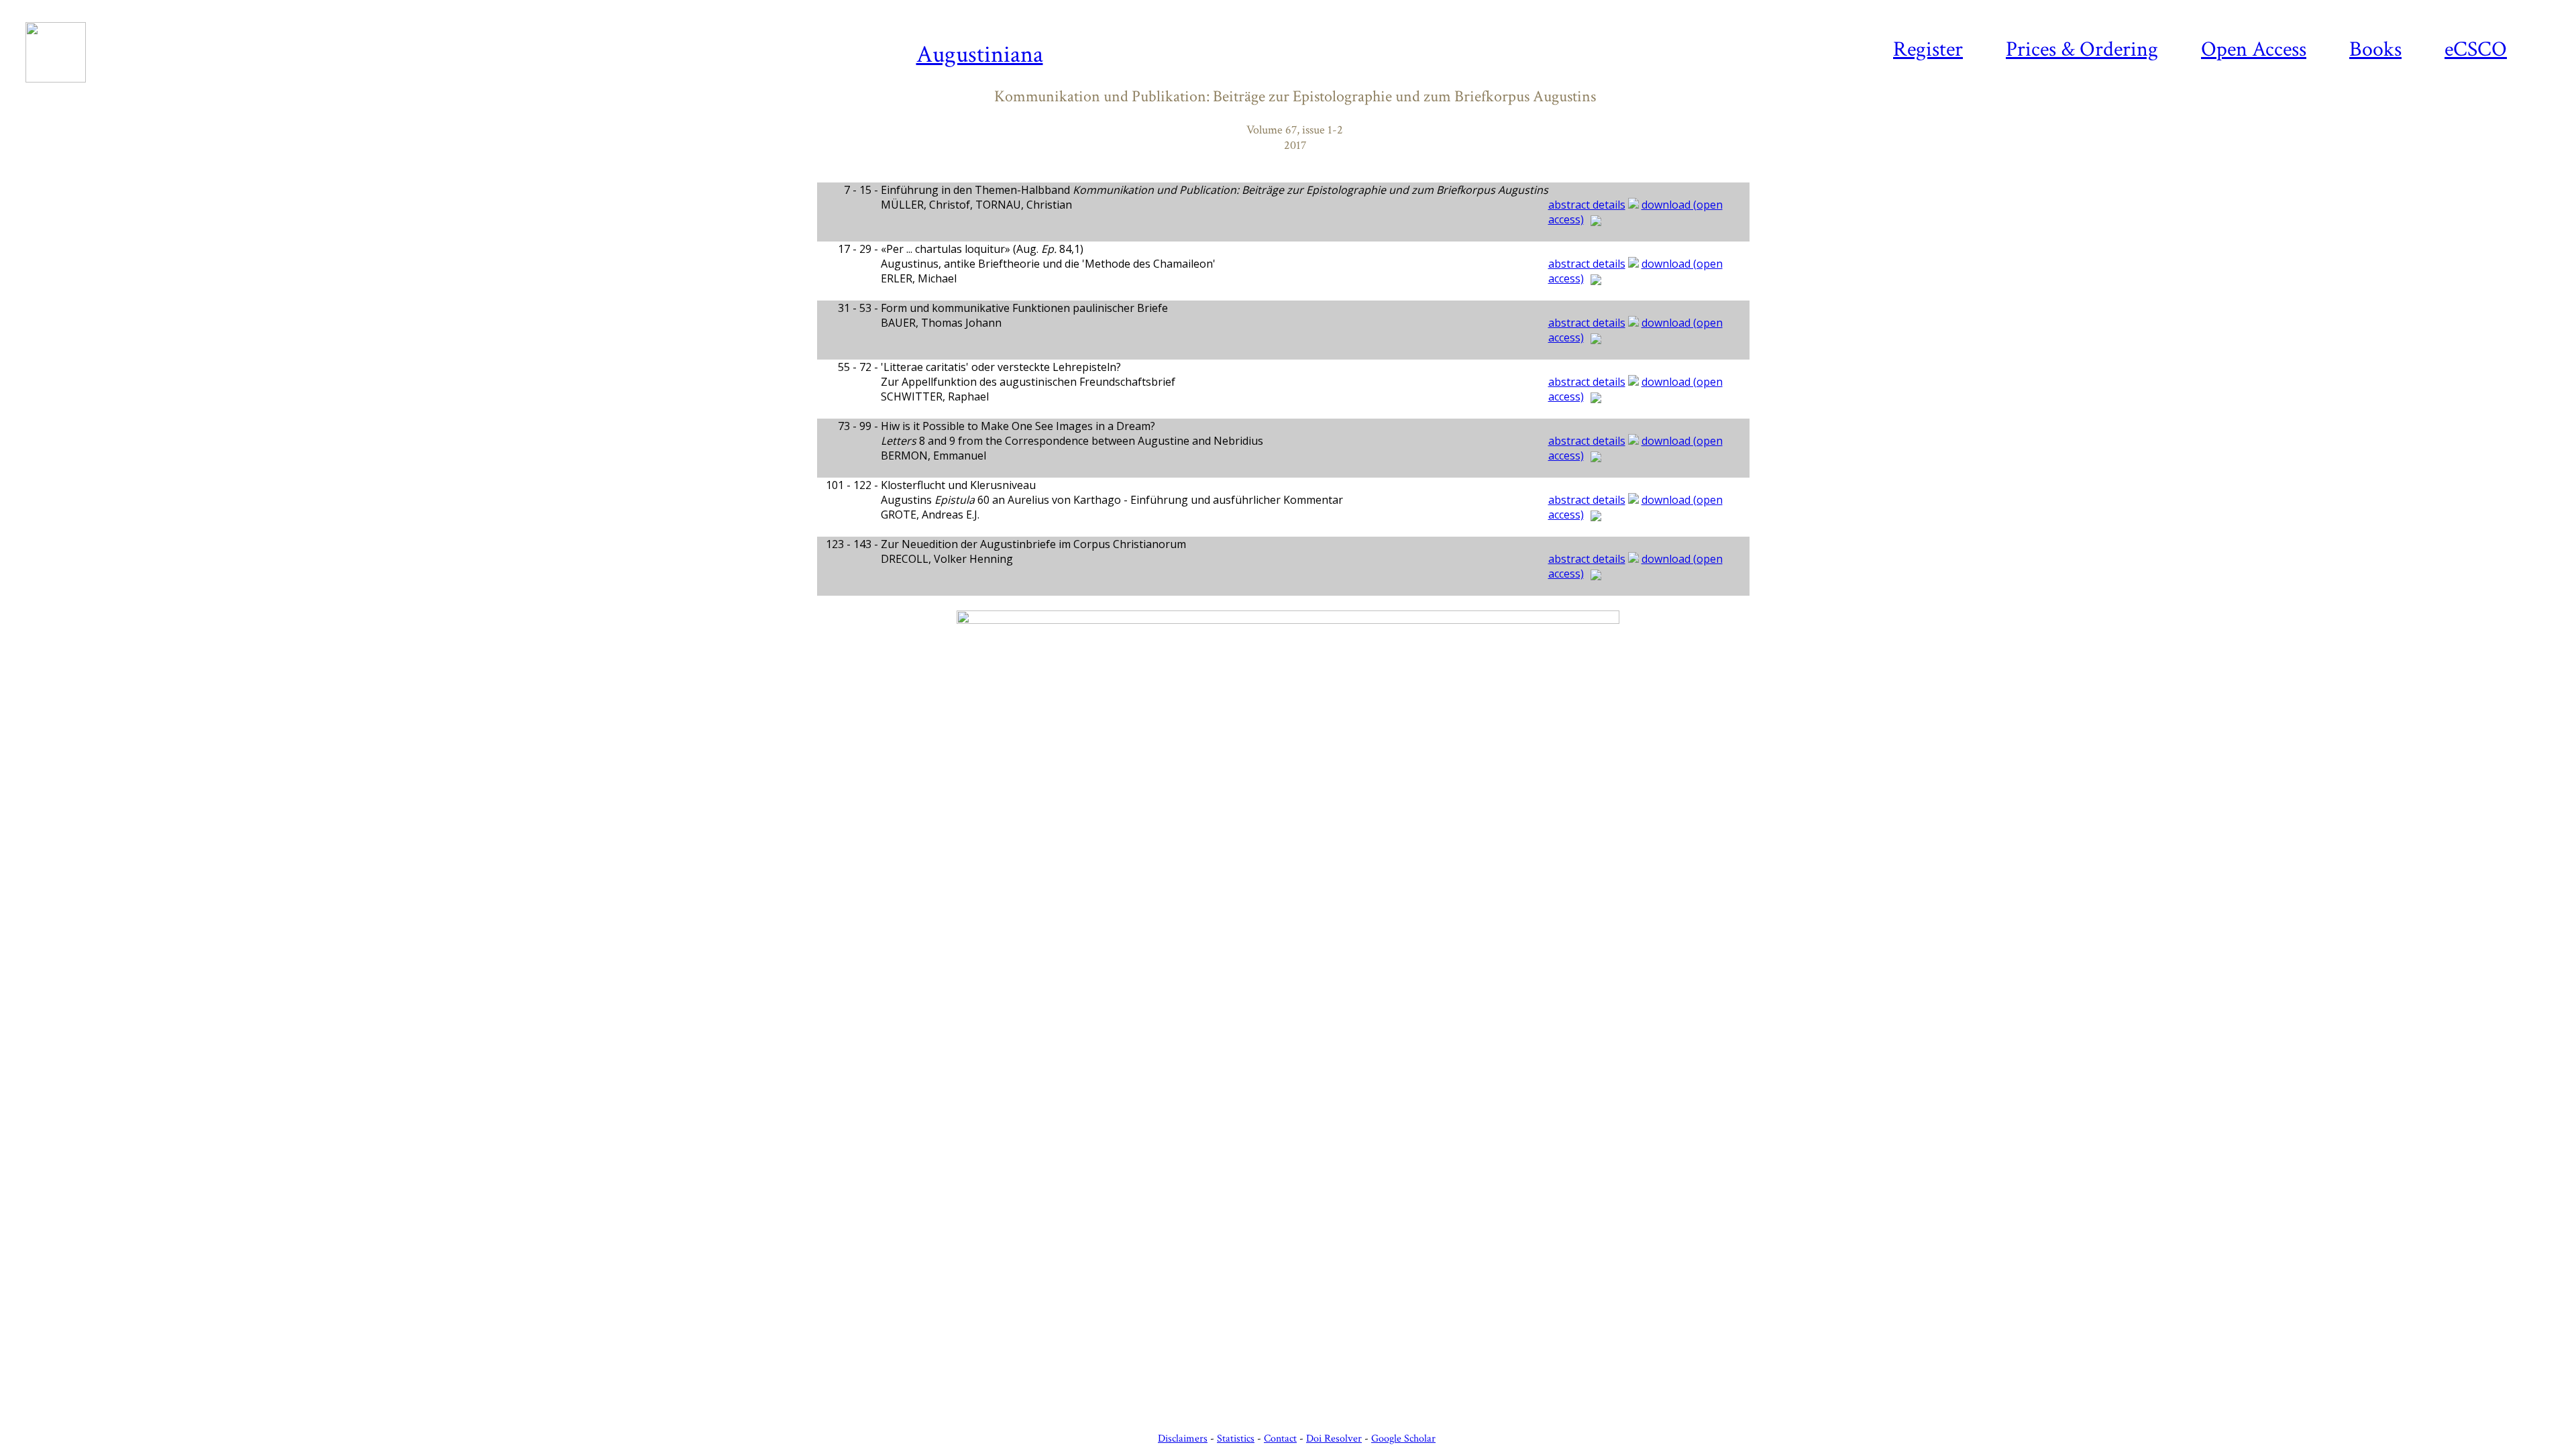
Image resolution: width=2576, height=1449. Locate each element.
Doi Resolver (1334, 1439)
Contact (1280, 1439)
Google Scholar (1403, 1439)
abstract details (1587, 205)
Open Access (2254, 49)
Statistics (1236, 1439)
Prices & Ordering (2082, 49)
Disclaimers (1183, 1439)
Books (2375, 49)
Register (1928, 49)
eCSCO (2476, 49)
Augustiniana (980, 55)
